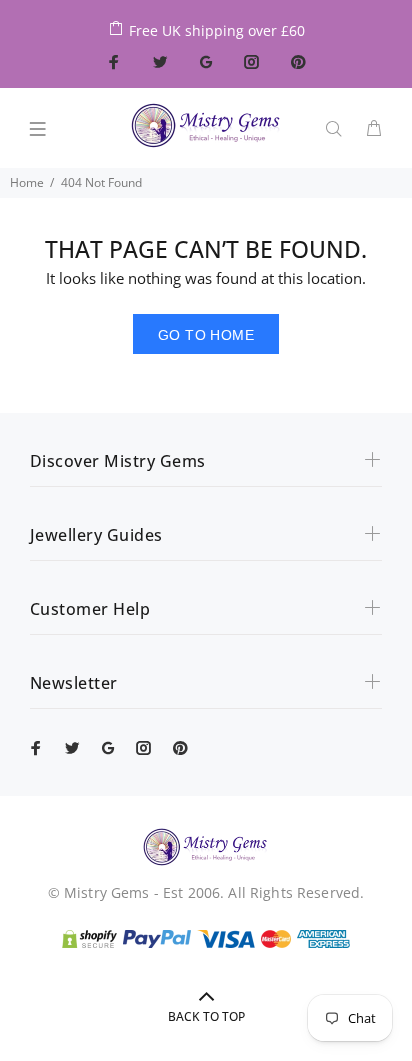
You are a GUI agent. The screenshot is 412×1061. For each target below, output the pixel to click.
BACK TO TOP (206, 1016)
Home (27, 182)
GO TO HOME (206, 335)
